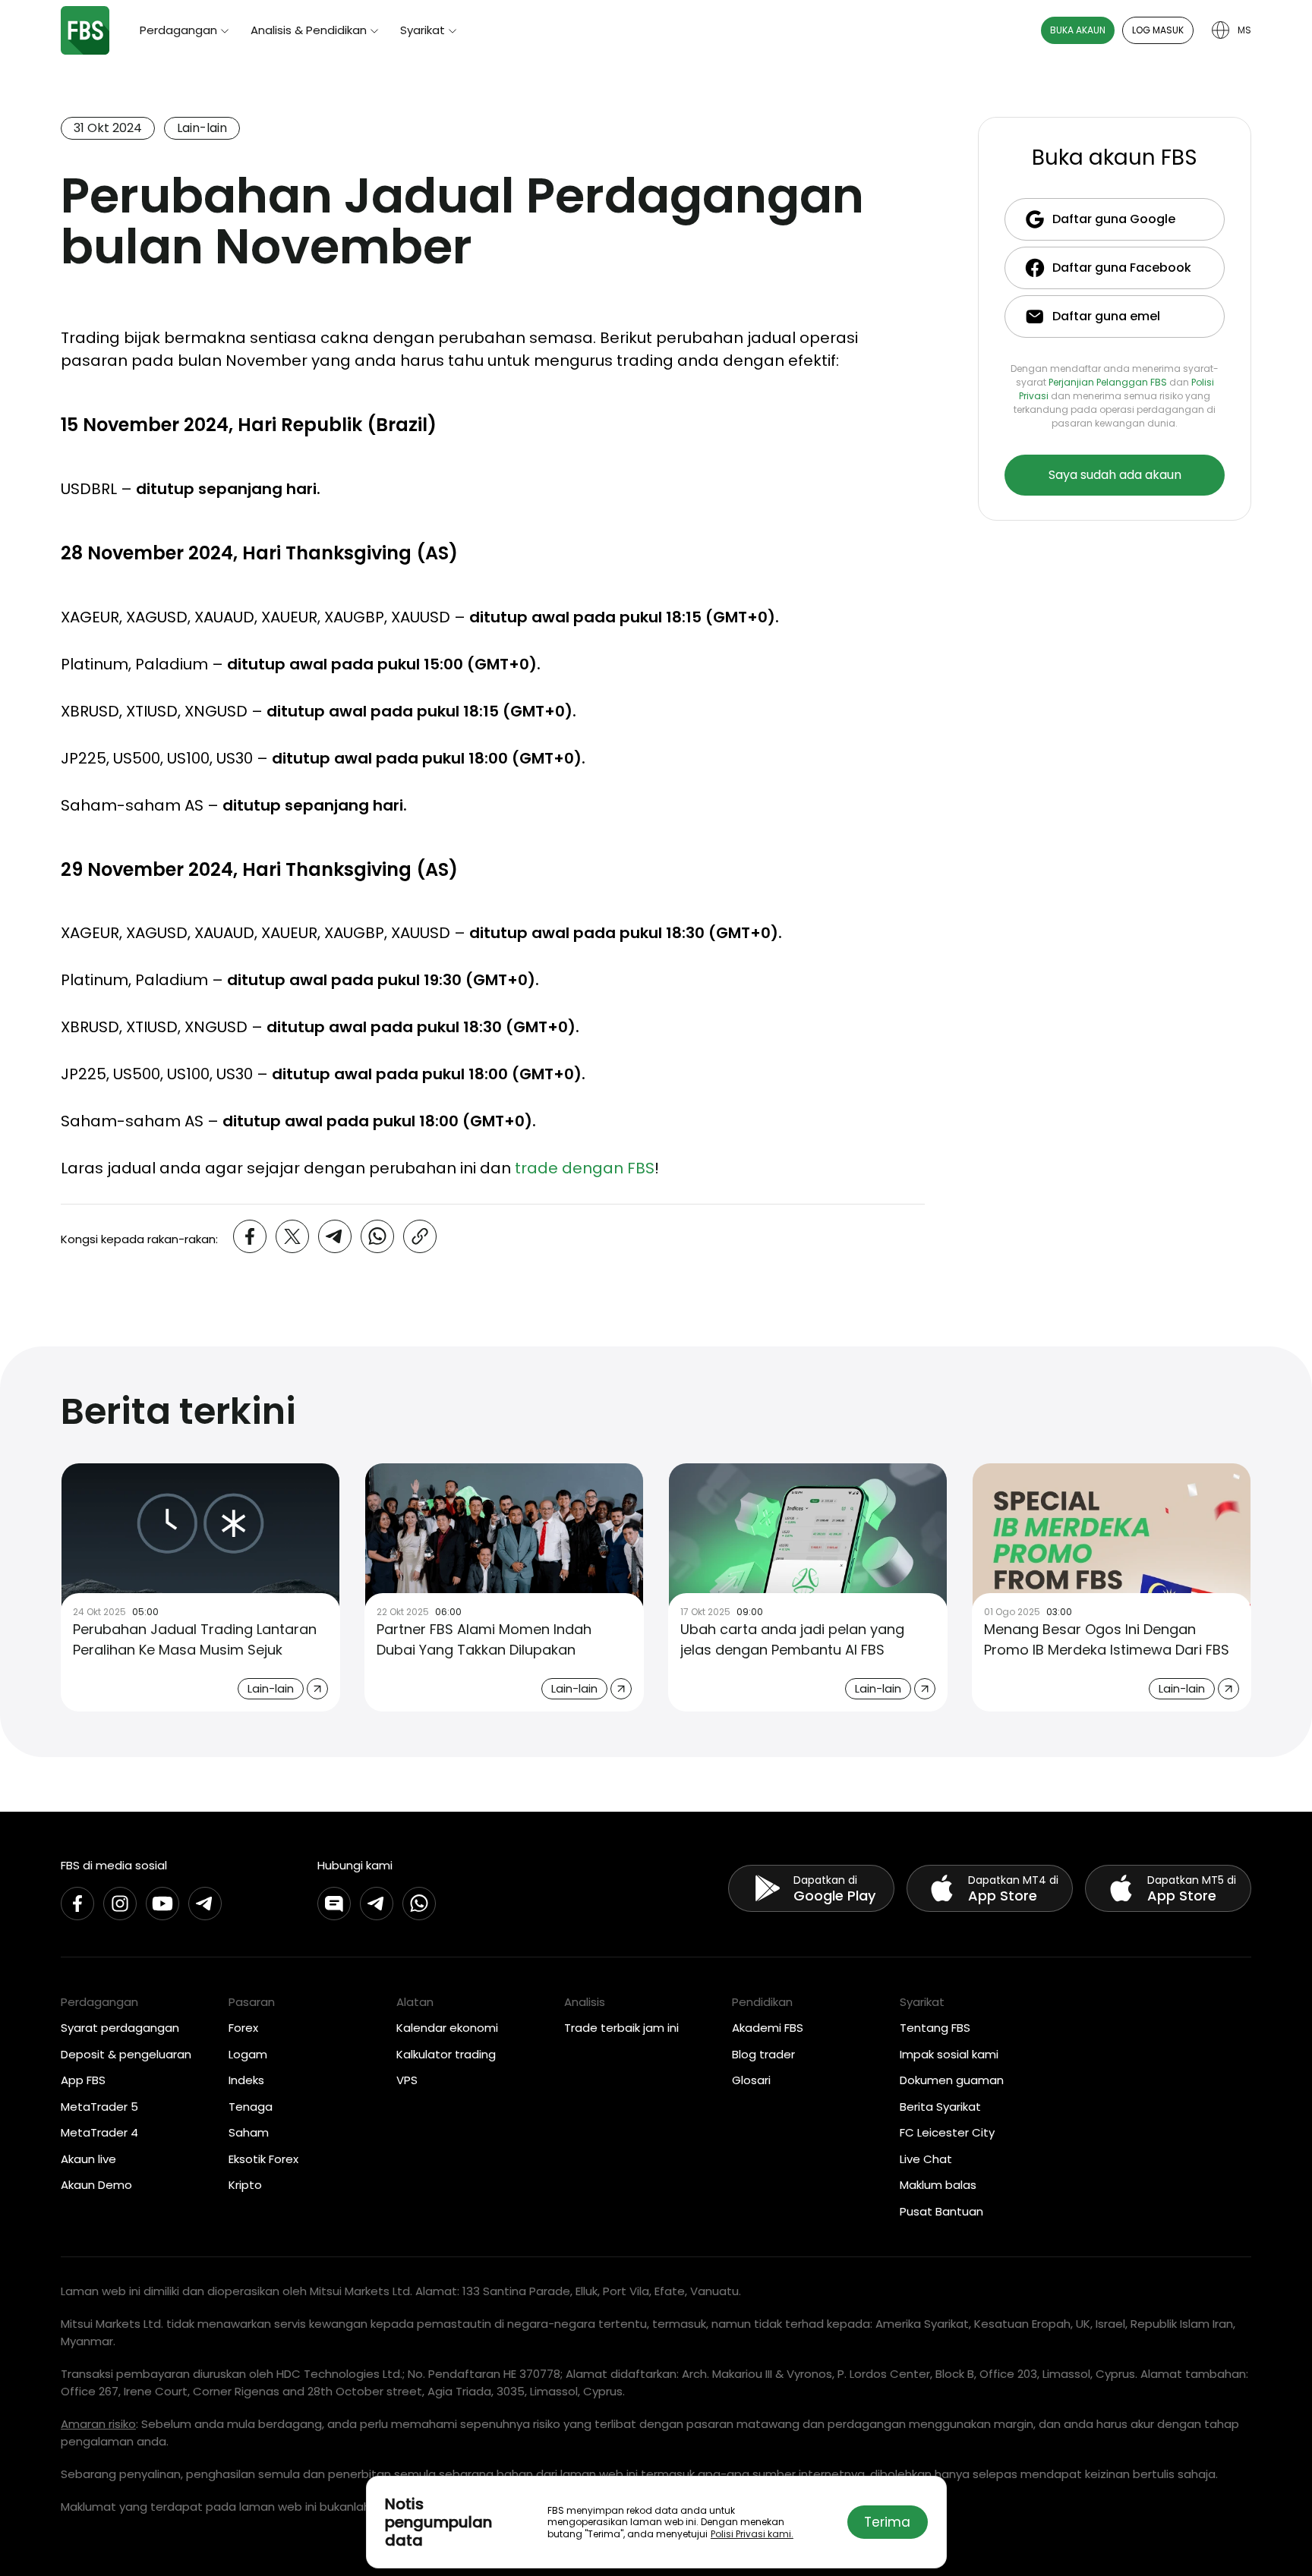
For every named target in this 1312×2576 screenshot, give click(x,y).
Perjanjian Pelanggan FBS (1108, 382)
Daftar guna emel (1106, 316)
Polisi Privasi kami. (752, 2534)
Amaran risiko (98, 2424)
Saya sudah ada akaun (1115, 475)
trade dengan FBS (585, 1168)
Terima (887, 2522)
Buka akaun (1078, 30)
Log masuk (1158, 30)
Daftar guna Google (1114, 219)
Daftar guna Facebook (1122, 268)
